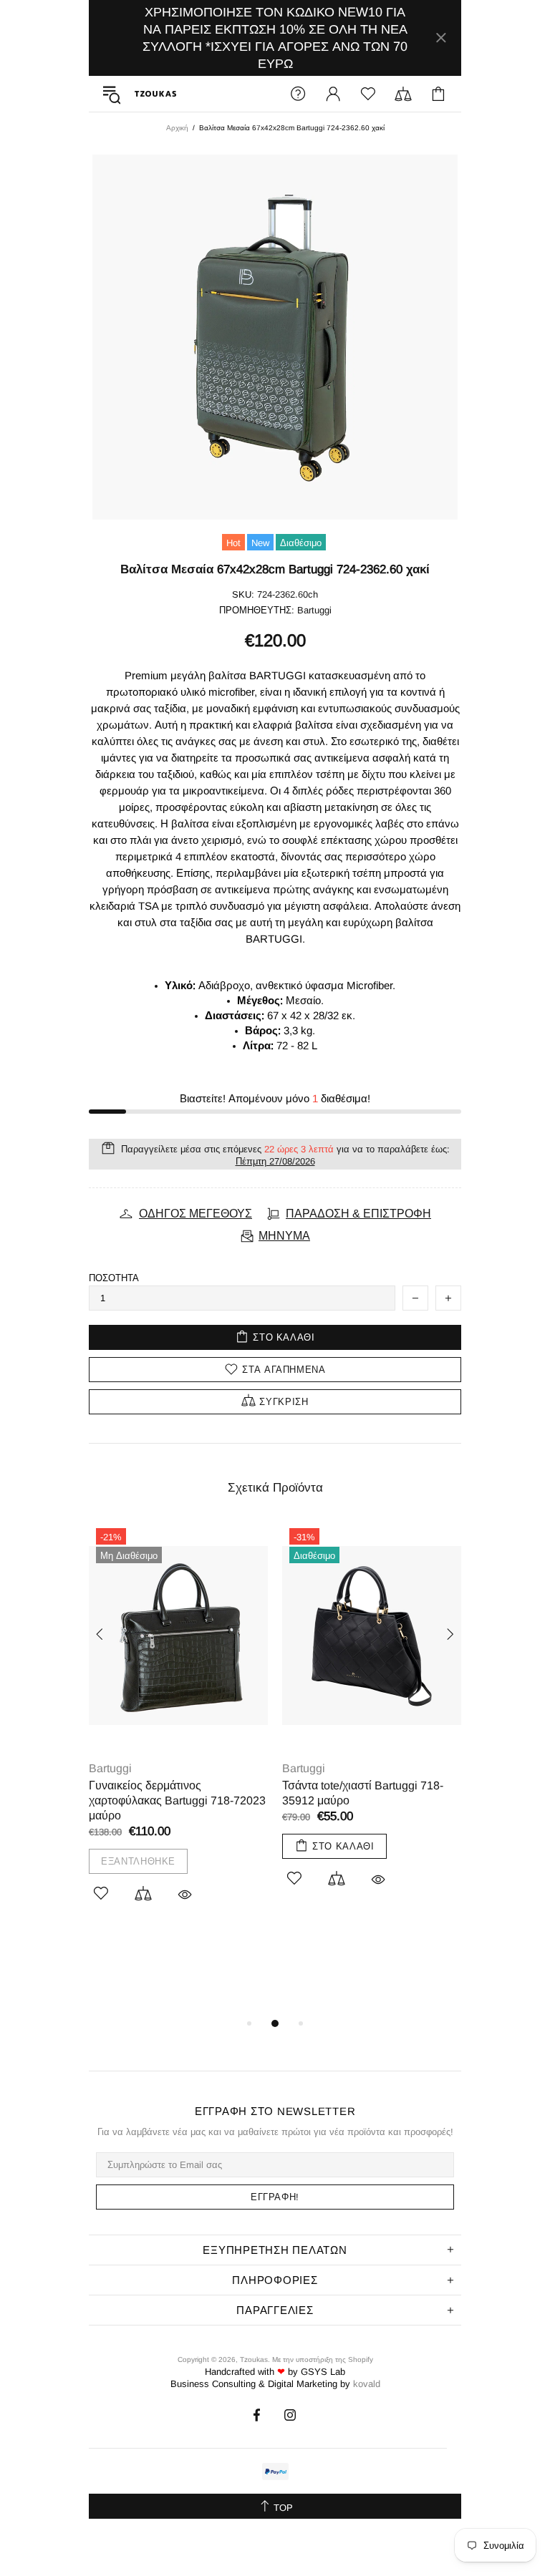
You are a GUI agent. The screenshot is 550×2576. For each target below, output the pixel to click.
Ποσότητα (114, 1278)
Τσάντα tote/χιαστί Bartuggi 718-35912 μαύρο (363, 1793)
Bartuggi (110, 1768)
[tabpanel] (178, 1730)
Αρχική (177, 128)
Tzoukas (155, 94)
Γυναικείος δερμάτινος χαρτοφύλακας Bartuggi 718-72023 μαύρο (177, 1800)
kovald (367, 2384)
